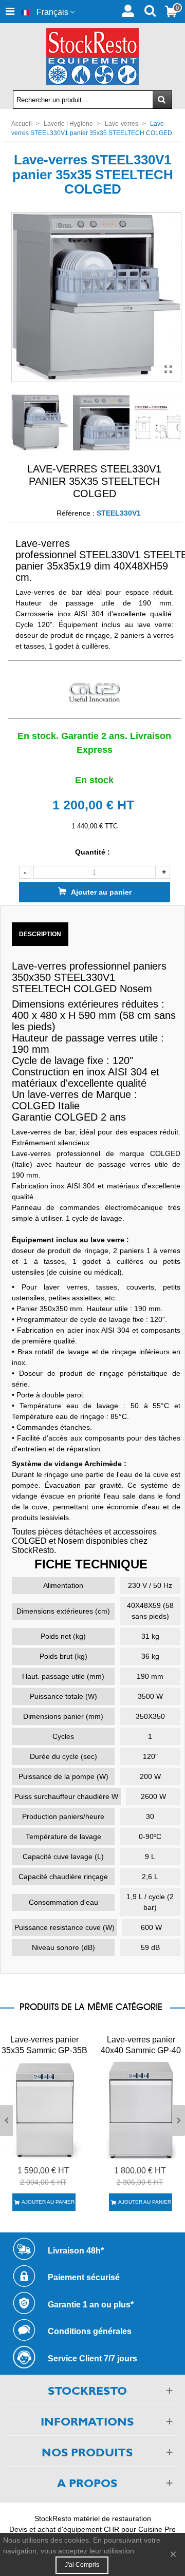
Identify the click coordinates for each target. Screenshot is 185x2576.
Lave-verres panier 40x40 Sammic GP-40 (141, 2045)
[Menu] (10, 12)
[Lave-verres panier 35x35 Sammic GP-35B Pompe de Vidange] (44, 2109)
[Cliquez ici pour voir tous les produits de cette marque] (95, 693)
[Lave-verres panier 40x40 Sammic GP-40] (141, 2109)
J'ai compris (82, 2565)
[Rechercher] (150, 10)
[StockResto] (92, 57)
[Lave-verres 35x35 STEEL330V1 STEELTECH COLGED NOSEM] (169, 369)
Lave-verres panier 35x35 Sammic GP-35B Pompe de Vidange (44, 2050)
